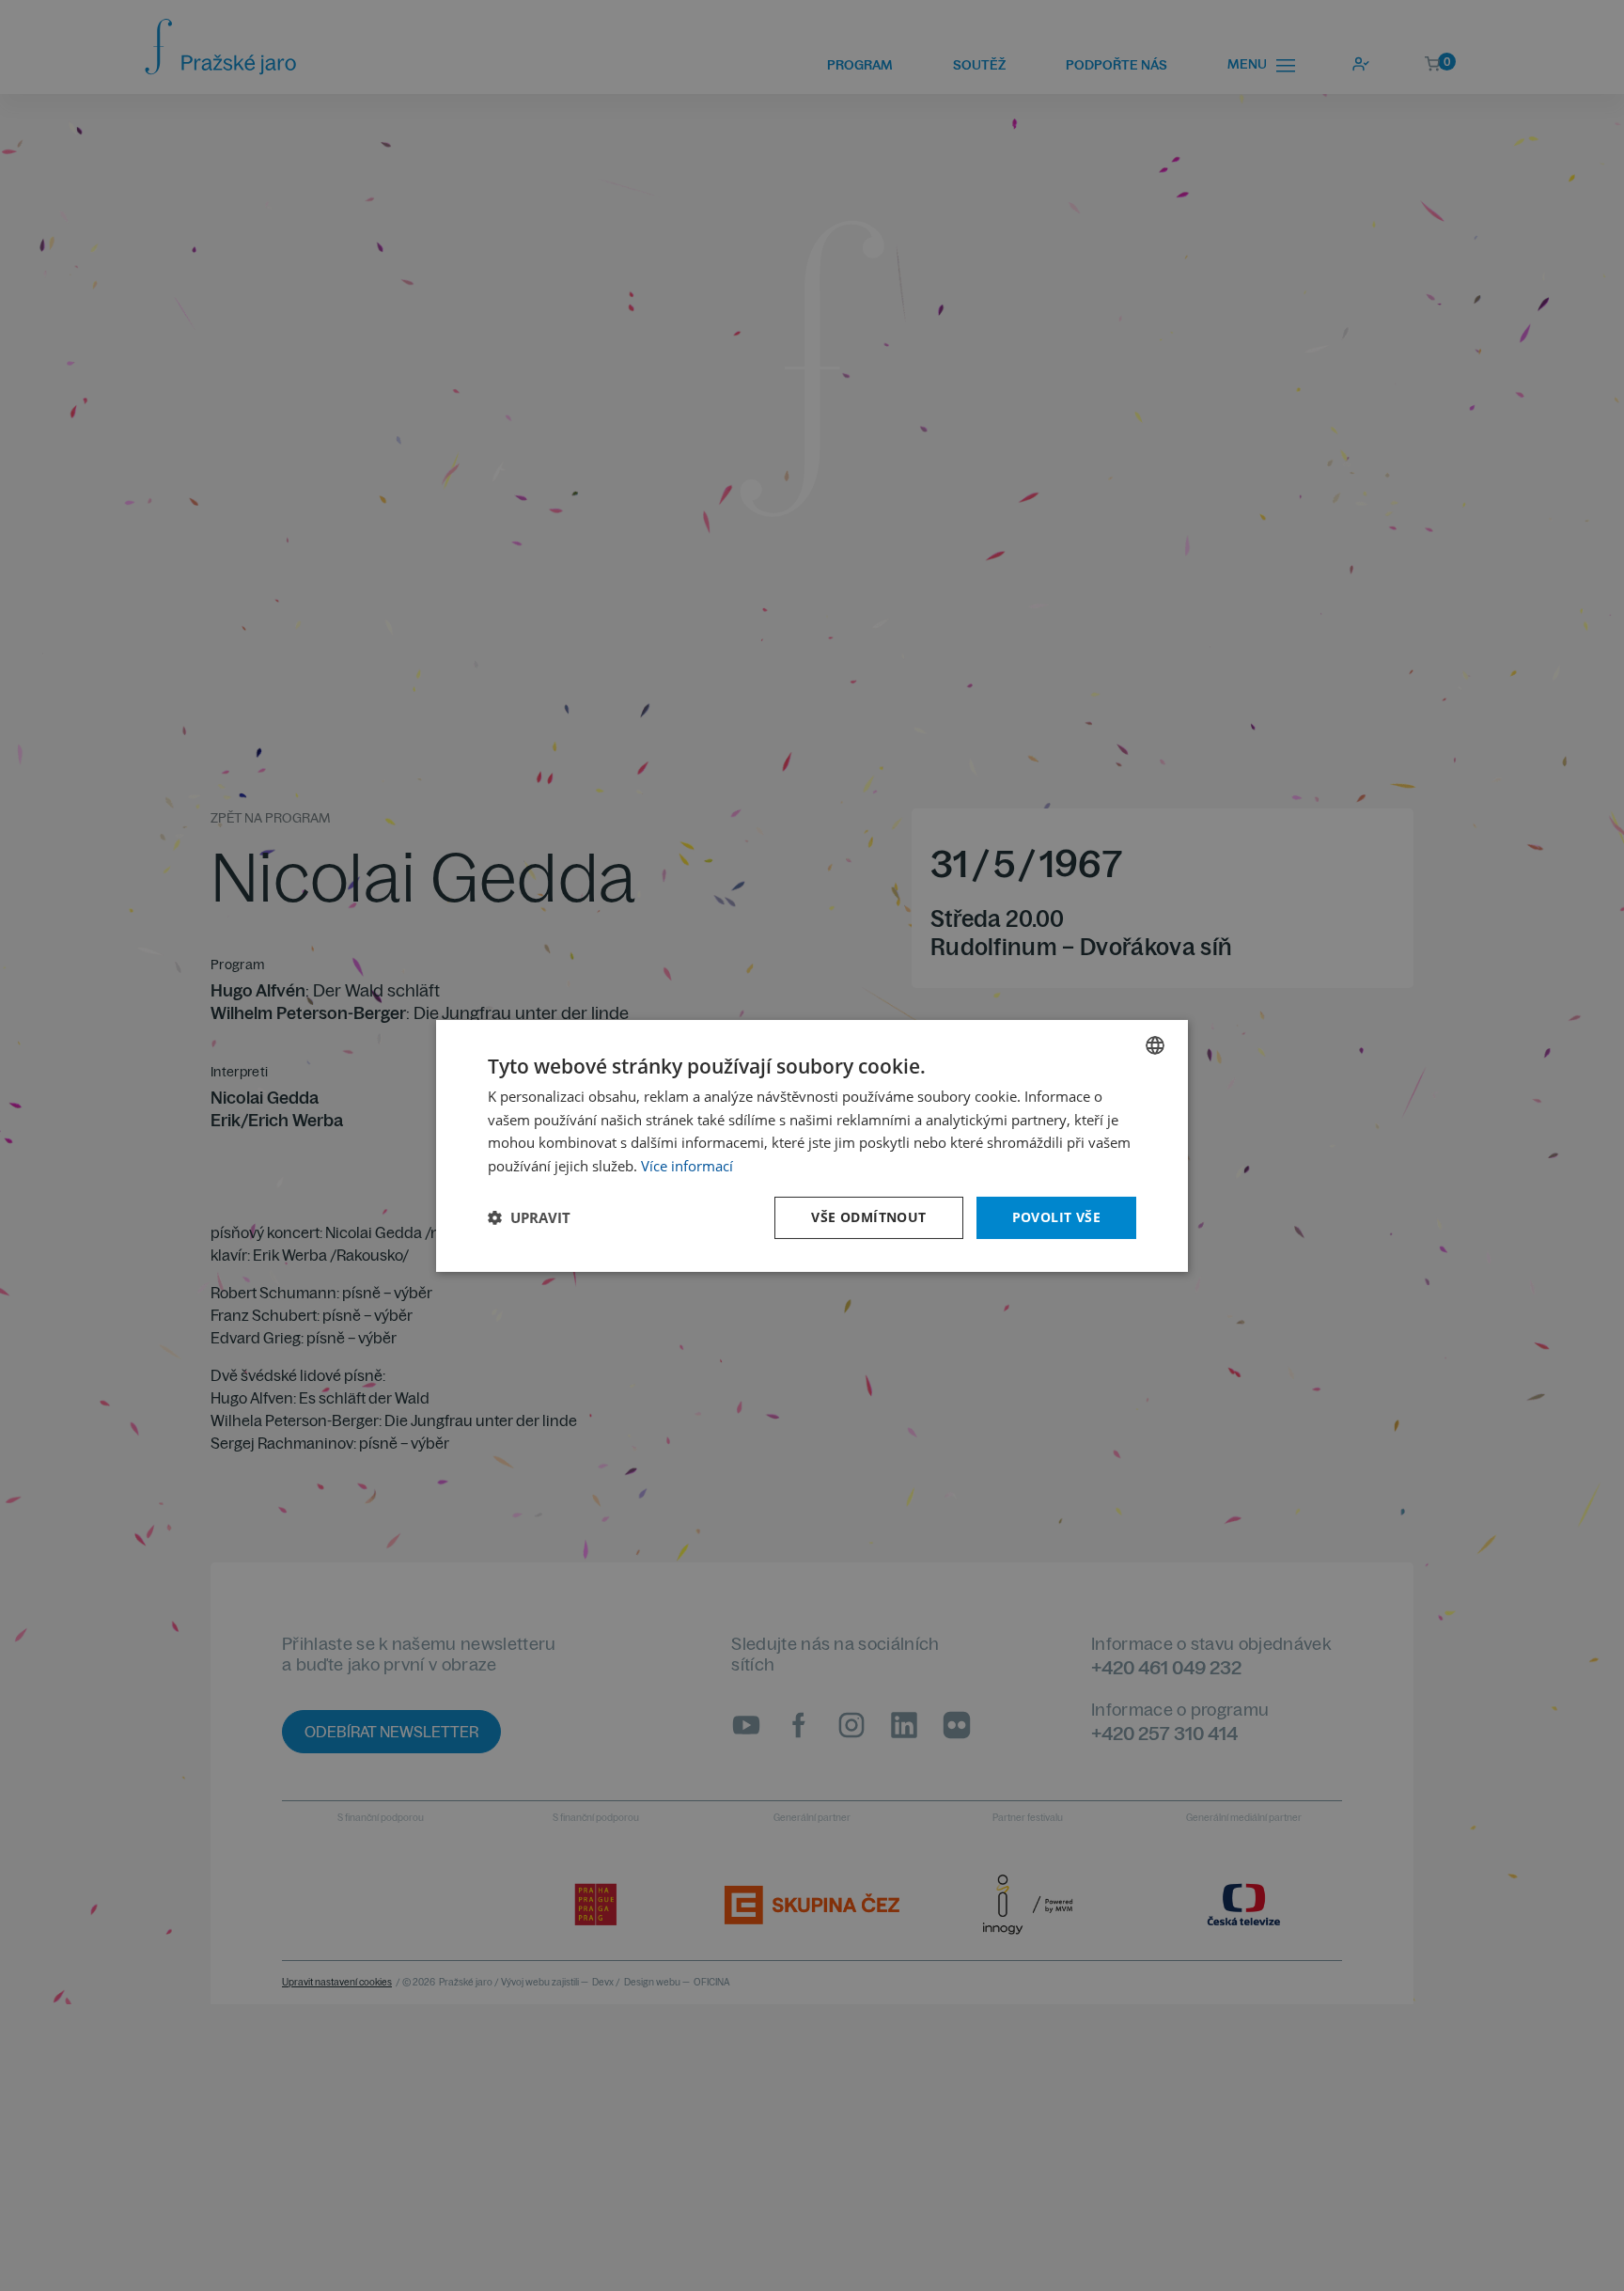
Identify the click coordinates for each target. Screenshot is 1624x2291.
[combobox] (1155, 1044)
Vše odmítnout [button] (868, 1217)
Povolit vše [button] (1056, 1217)
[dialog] (812, 1145)
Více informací (687, 1166)
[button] (529, 1217)
